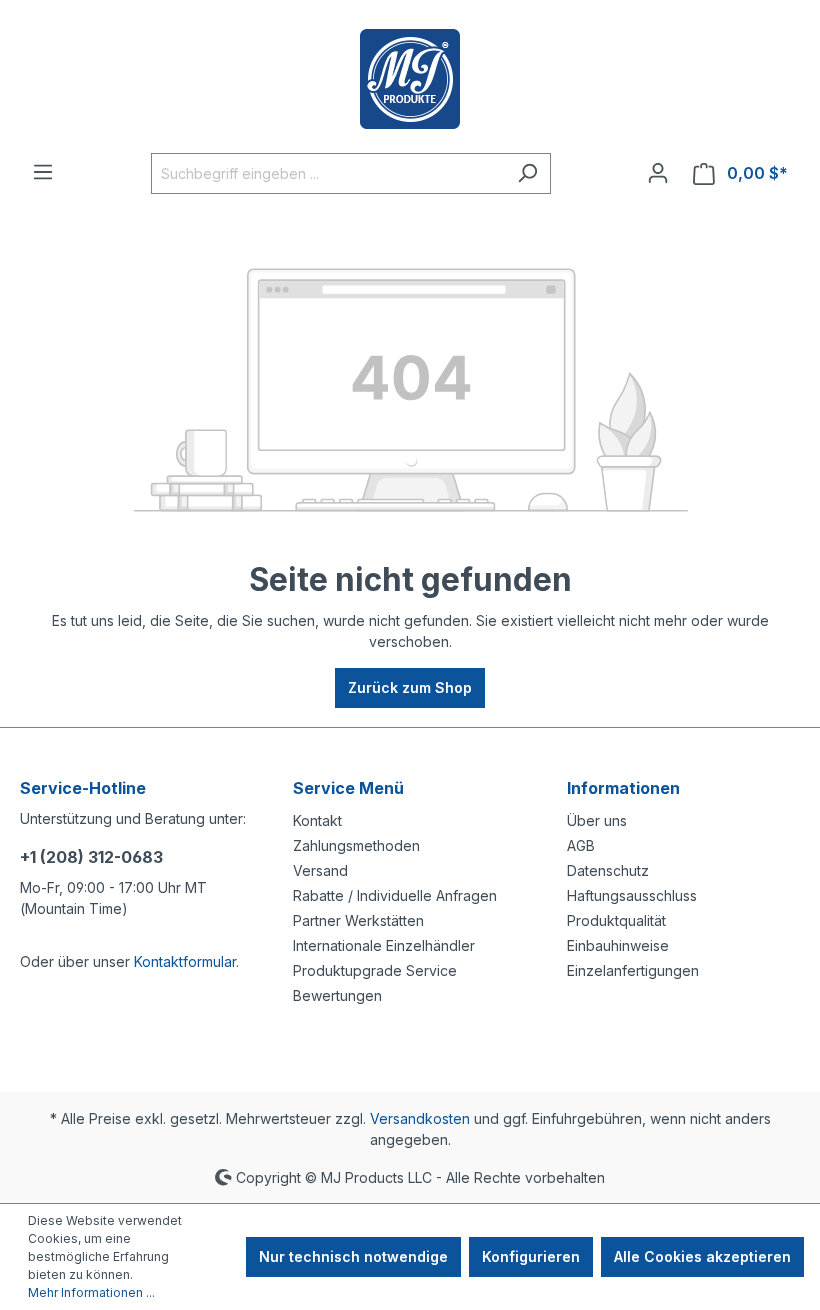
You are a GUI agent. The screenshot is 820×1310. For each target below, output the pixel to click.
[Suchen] (527, 173)
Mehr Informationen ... (91, 1292)
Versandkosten (420, 1118)
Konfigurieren (531, 1256)
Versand (320, 870)
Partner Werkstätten (358, 920)
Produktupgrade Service (375, 970)
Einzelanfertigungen (633, 970)
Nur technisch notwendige (353, 1256)
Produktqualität (616, 920)
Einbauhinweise (618, 945)
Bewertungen (337, 995)
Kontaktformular (185, 961)
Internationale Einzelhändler (384, 945)
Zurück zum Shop (410, 687)
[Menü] (43, 172)
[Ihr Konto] (658, 173)
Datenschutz (608, 870)
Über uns (597, 820)
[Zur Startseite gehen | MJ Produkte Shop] (410, 79)
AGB (581, 845)
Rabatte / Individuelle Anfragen (395, 895)
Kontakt (317, 820)
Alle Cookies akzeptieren (702, 1256)
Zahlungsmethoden (356, 845)
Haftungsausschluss (632, 895)
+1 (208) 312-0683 (91, 857)
